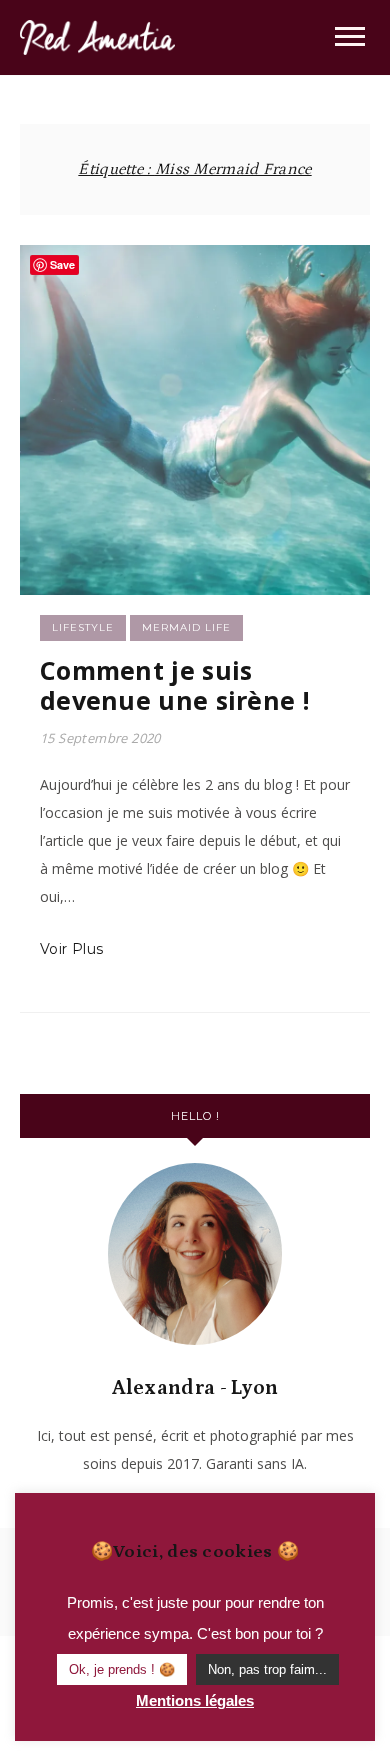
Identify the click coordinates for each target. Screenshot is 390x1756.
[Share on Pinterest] (43, 345)
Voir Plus (72, 949)
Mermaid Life (186, 627)
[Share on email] (43, 381)
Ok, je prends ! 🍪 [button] (122, 1669)
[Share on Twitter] (43, 309)
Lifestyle (83, 627)
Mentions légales (195, 1700)
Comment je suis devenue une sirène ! (174, 685)
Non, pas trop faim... (267, 1669)
